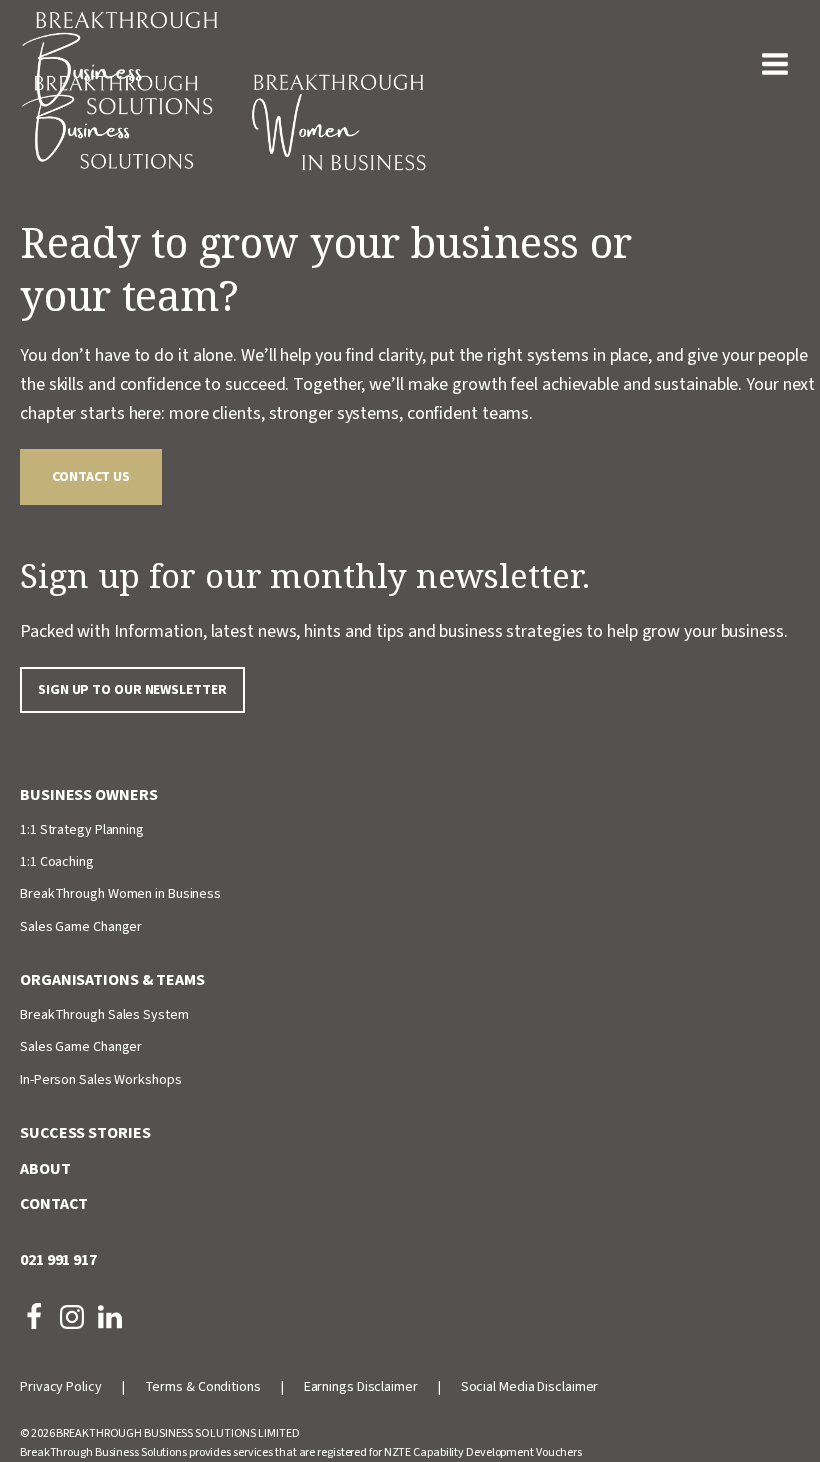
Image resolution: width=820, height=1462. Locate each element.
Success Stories (85, 1133)
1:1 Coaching (57, 862)
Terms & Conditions (203, 1387)
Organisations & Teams (112, 980)
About (45, 1169)
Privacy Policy (61, 1387)
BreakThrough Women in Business (120, 894)
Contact (54, 1204)
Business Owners (89, 795)
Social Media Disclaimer (530, 1387)
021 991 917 (58, 1260)
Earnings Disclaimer (361, 1387)
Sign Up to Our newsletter (132, 690)
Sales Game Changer (81, 927)
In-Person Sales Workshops (101, 1080)
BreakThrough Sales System (104, 1015)
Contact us (91, 477)
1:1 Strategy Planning (82, 830)
